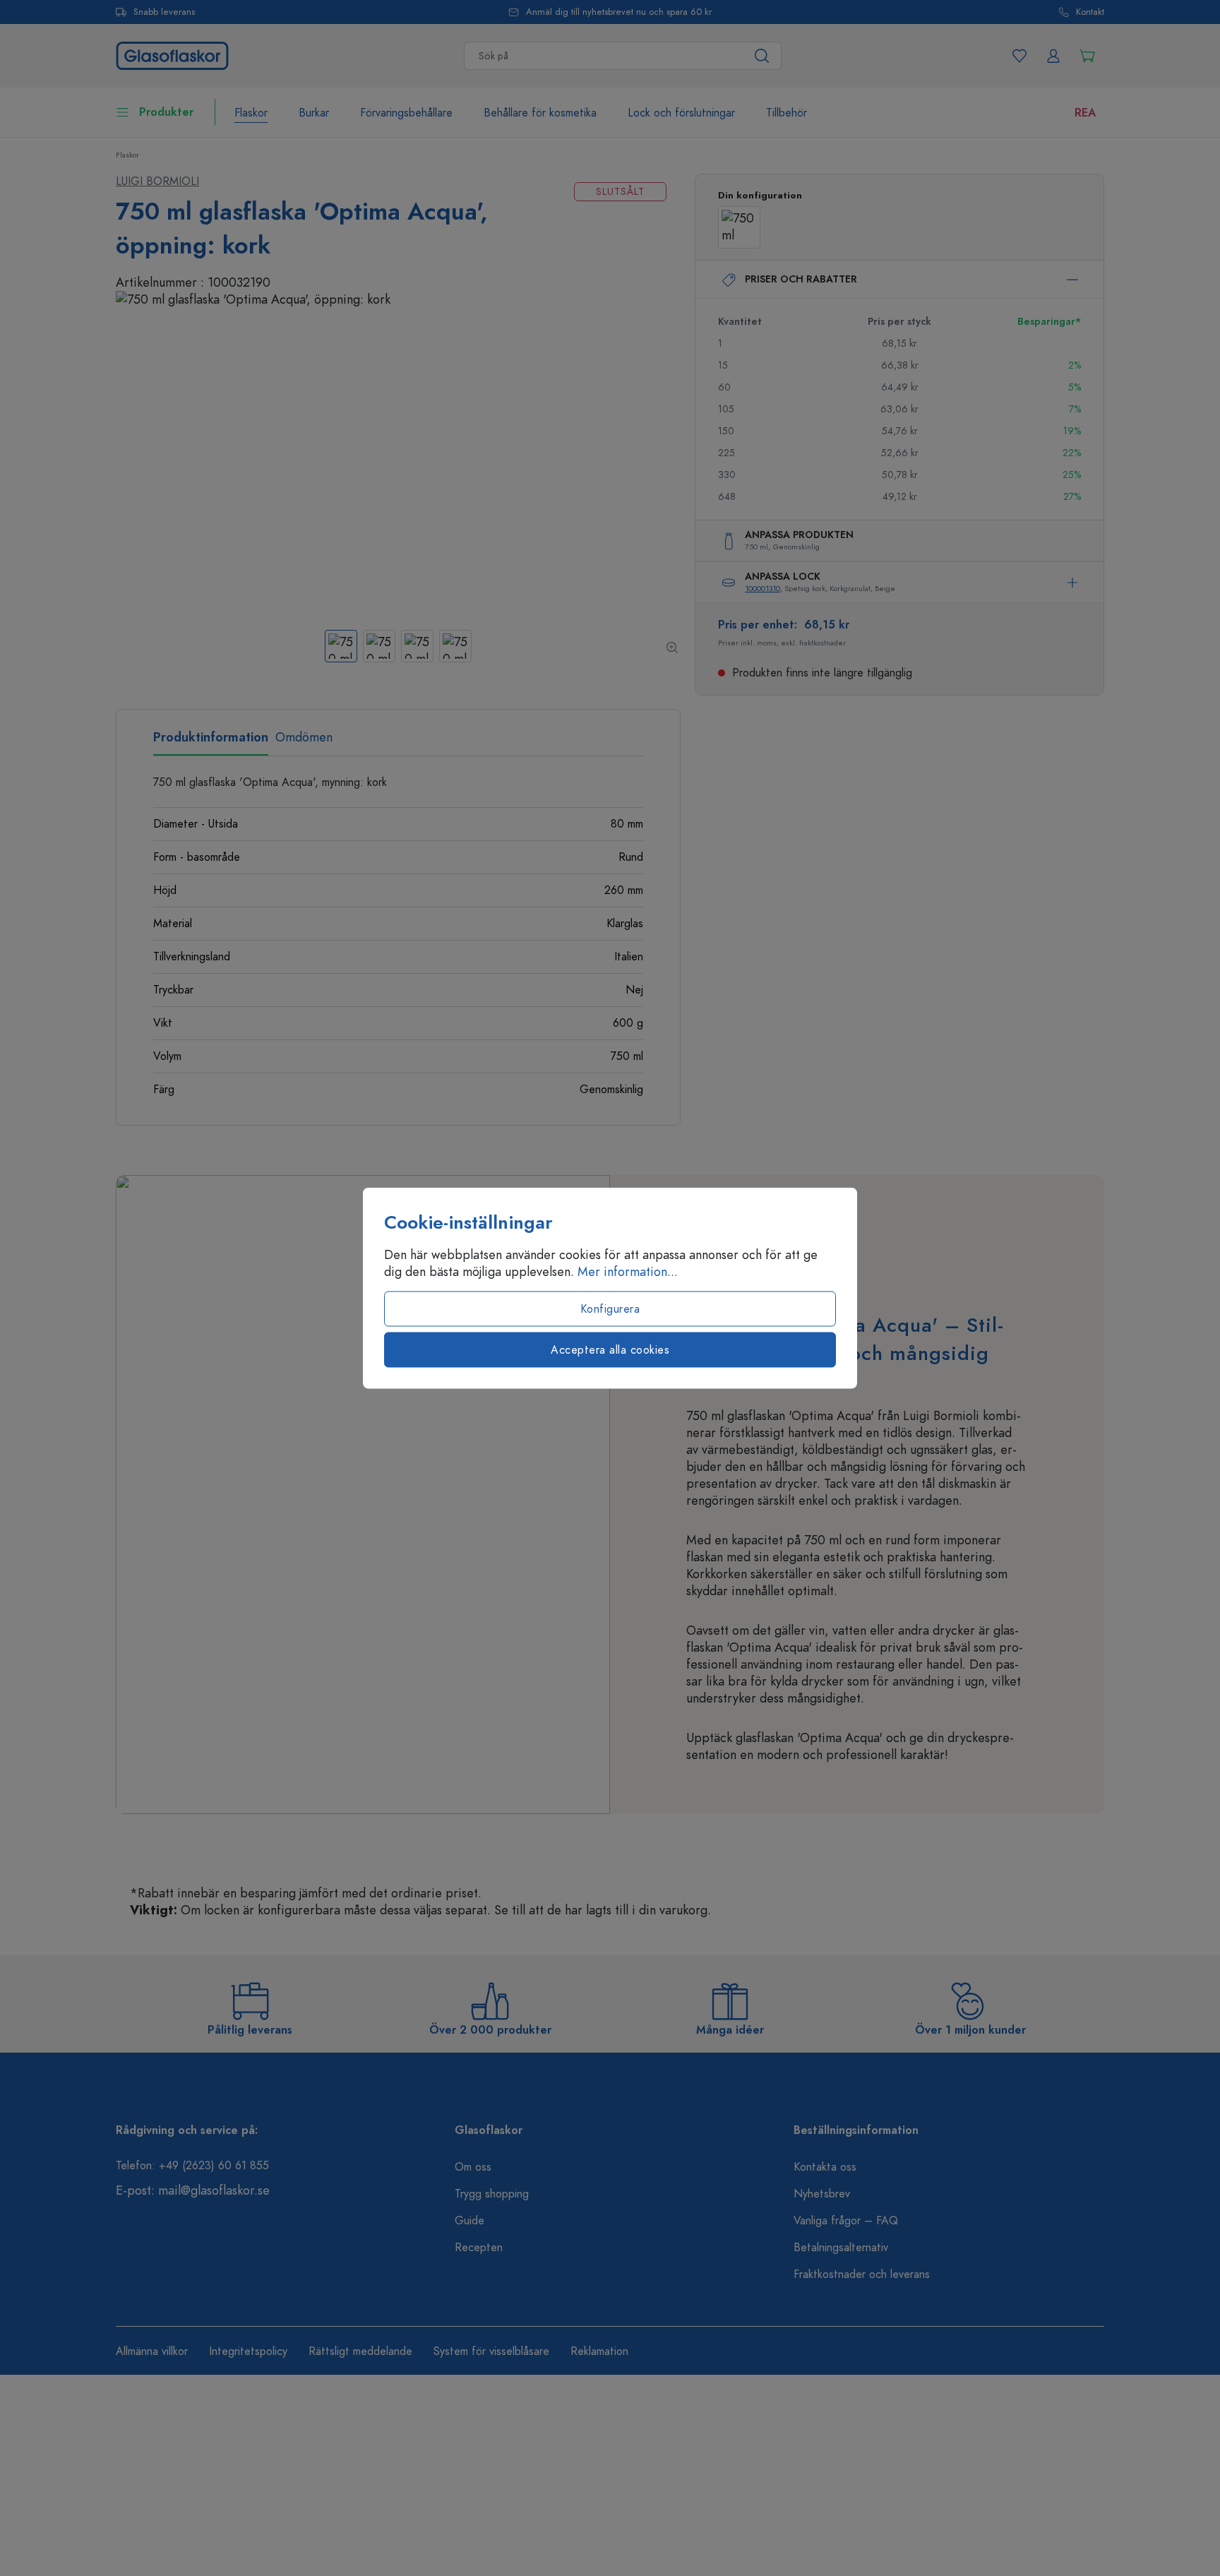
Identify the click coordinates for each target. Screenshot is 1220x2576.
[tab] (211, 742)
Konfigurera (610, 1309)
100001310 (762, 589)
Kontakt (1090, 12)
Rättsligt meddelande (360, 2351)
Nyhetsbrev (822, 2194)
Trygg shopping (492, 2194)
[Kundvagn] (1087, 56)
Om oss (473, 2167)
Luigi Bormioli (157, 181)
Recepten (479, 2248)
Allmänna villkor (152, 2351)
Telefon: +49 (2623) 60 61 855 (192, 2166)
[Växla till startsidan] (172, 54)
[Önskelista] (1019, 56)
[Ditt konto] (1053, 56)
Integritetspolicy (248, 2351)
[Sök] (762, 56)
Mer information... (628, 1272)
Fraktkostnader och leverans (862, 2274)
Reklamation (599, 2351)
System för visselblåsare (491, 2351)
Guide (470, 2221)
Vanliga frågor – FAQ (846, 2221)
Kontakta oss (825, 2167)
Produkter (166, 112)
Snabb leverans (164, 12)
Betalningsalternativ (841, 2248)
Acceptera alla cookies (610, 1350)
